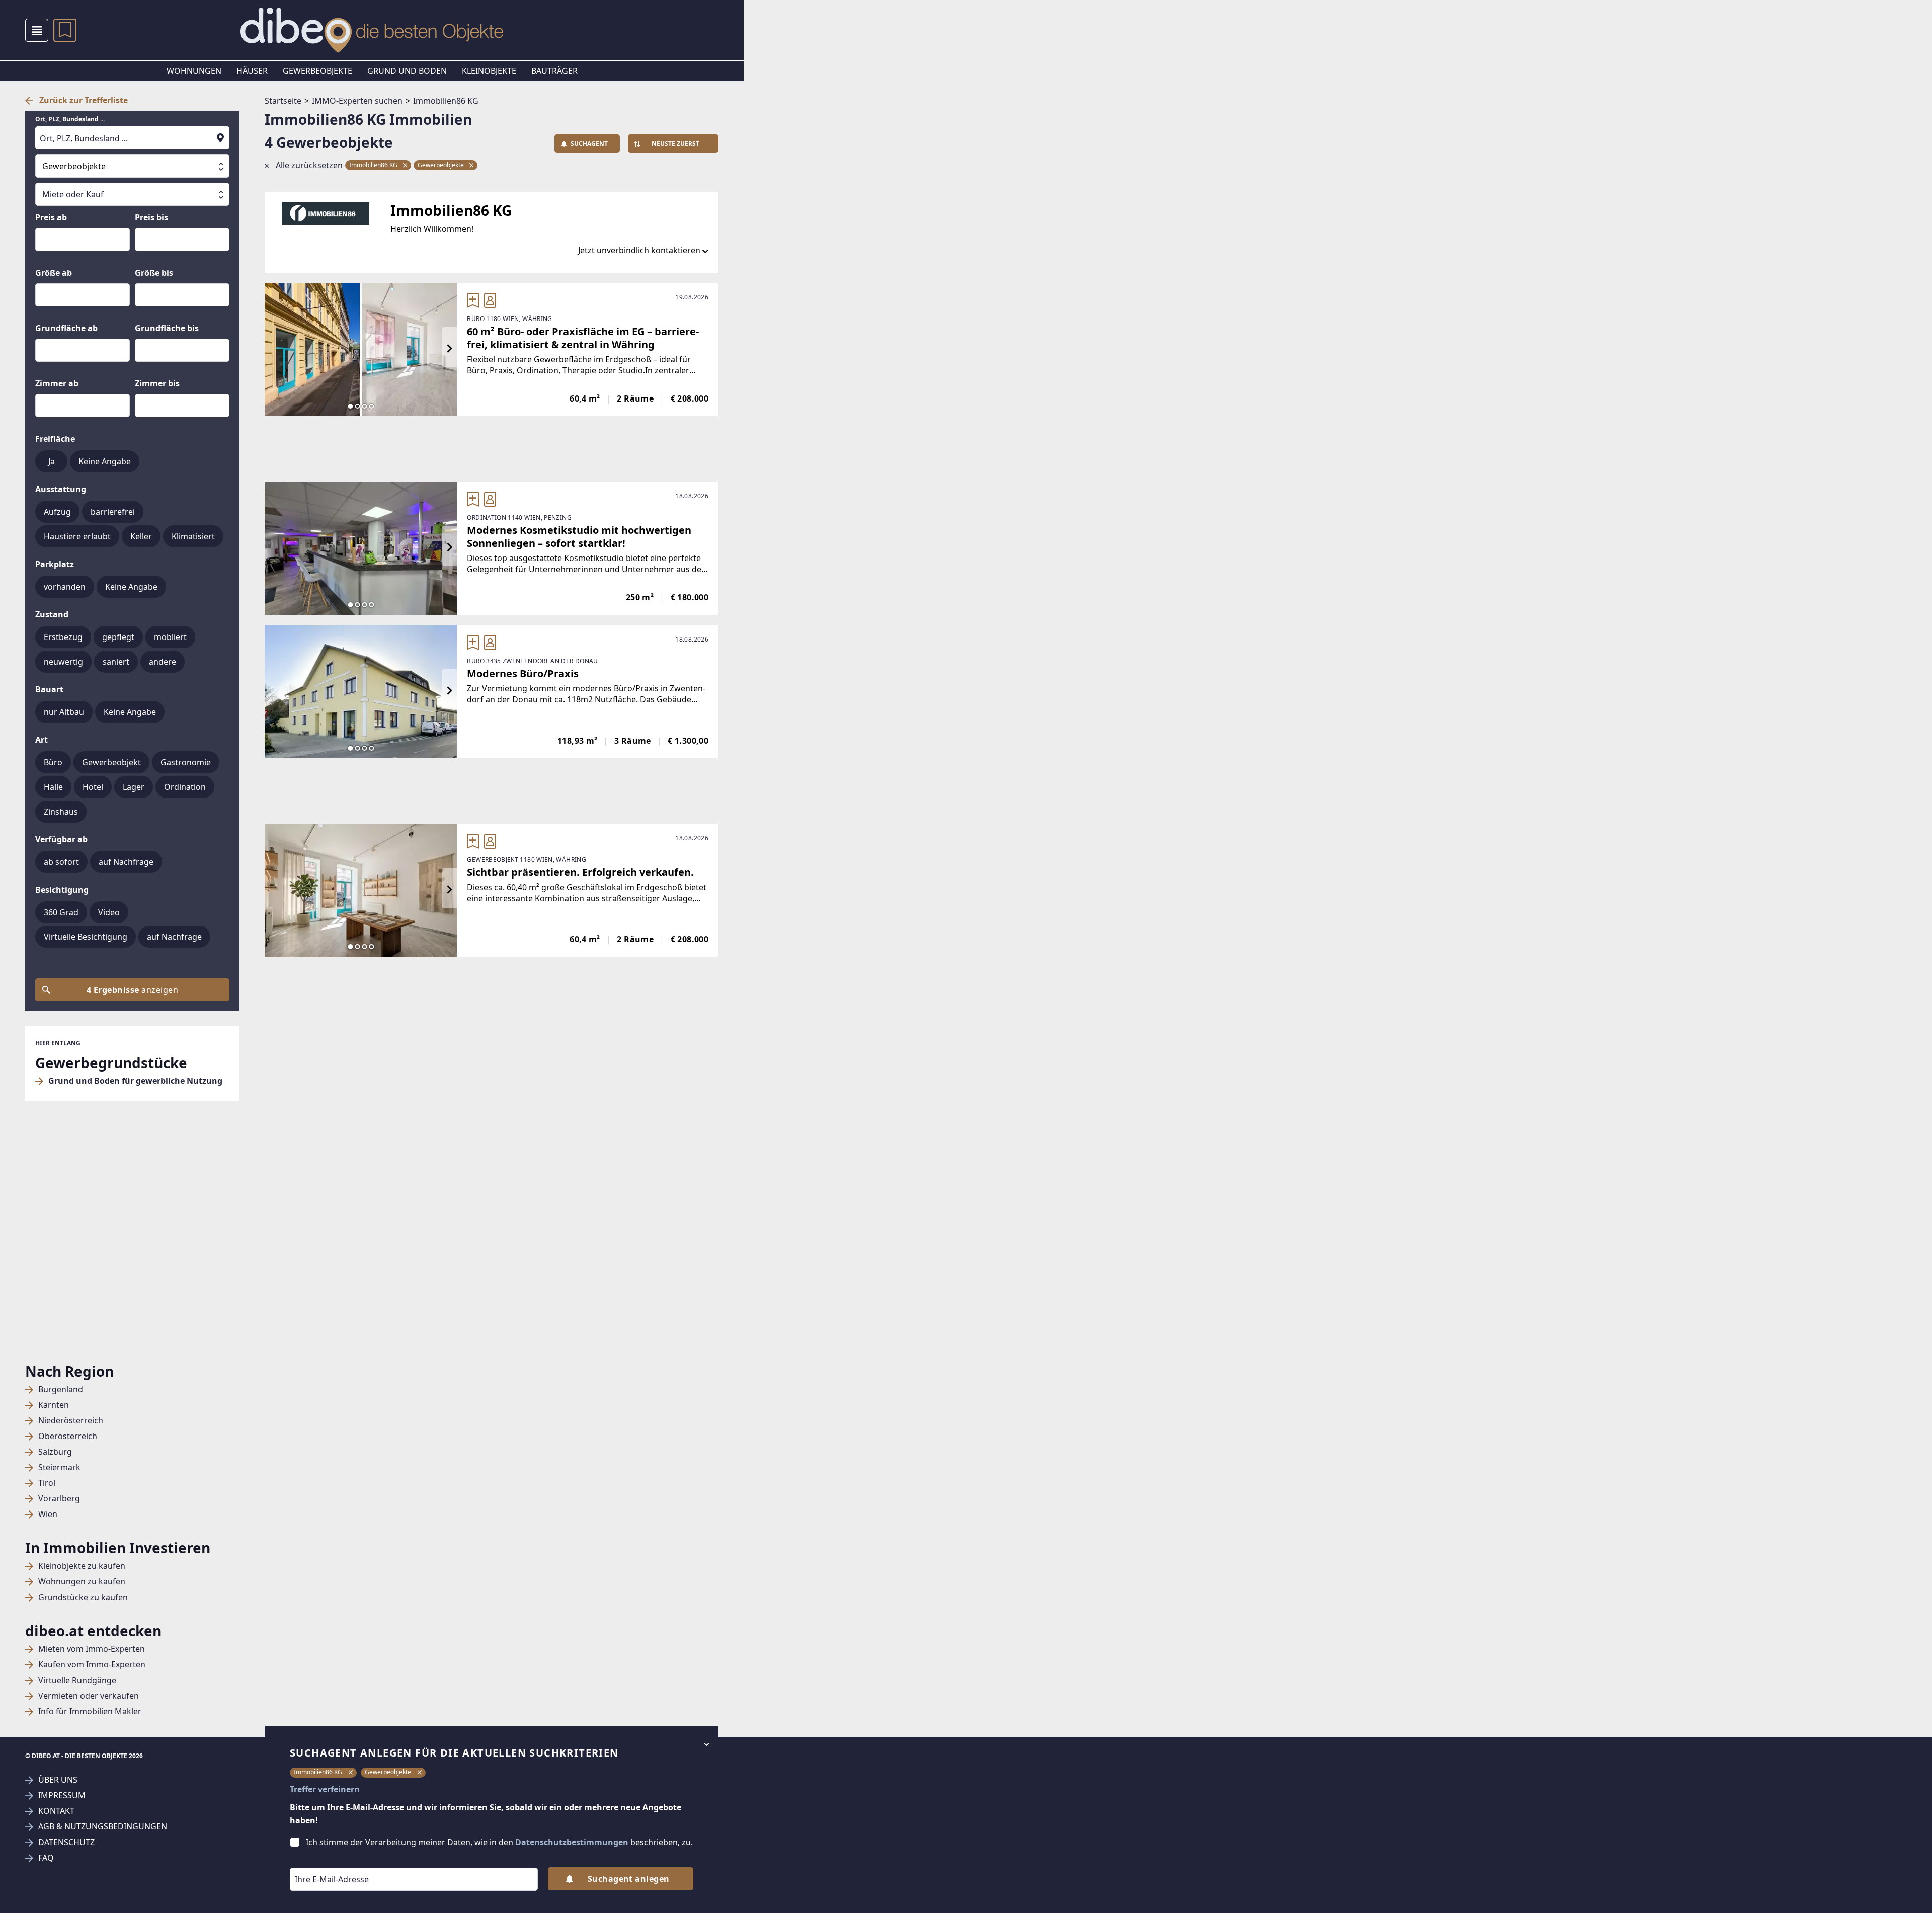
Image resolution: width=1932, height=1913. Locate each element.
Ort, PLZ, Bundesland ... (70, 119)
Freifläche (55, 439)
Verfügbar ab (61, 839)
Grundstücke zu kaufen (83, 1597)
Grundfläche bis (167, 328)
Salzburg (55, 1452)
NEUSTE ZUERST (675, 144)
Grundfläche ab (66, 328)
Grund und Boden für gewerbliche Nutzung (135, 1081)
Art (42, 740)
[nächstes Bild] (449, 349)
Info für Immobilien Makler (90, 1711)
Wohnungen (194, 71)
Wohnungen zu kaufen (82, 1582)
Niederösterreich (71, 1421)
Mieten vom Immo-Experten (92, 1649)
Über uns (58, 1780)
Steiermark (59, 1467)
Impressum (62, 1796)
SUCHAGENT (589, 144)
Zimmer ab (57, 383)
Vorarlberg (59, 1499)
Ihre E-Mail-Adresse (319, 1861)
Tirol (47, 1483)
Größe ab (54, 273)
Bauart (49, 689)
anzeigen (132, 990)
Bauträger (554, 71)
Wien (48, 1514)
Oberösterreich (68, 1436)
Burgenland (61, 1389)
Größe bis (154, 273)
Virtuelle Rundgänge (77, 1680)
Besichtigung (62, 890)
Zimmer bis (157, 383)
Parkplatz (55, 564)
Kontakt (56, 1811)
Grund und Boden (407, 71)
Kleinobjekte (489, 71)
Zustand (52, 614)
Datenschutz (66, 1842)
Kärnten (54, 1405)
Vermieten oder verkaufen (89, 1696)
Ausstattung (61, 489)
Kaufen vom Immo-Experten (92, 1665)
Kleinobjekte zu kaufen (82, 1566)
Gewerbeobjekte (317, 71)
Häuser (252, 71)
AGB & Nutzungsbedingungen (103, 1827)
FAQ (46, 1858)
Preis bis (151, 217)
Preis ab (51, 217)
